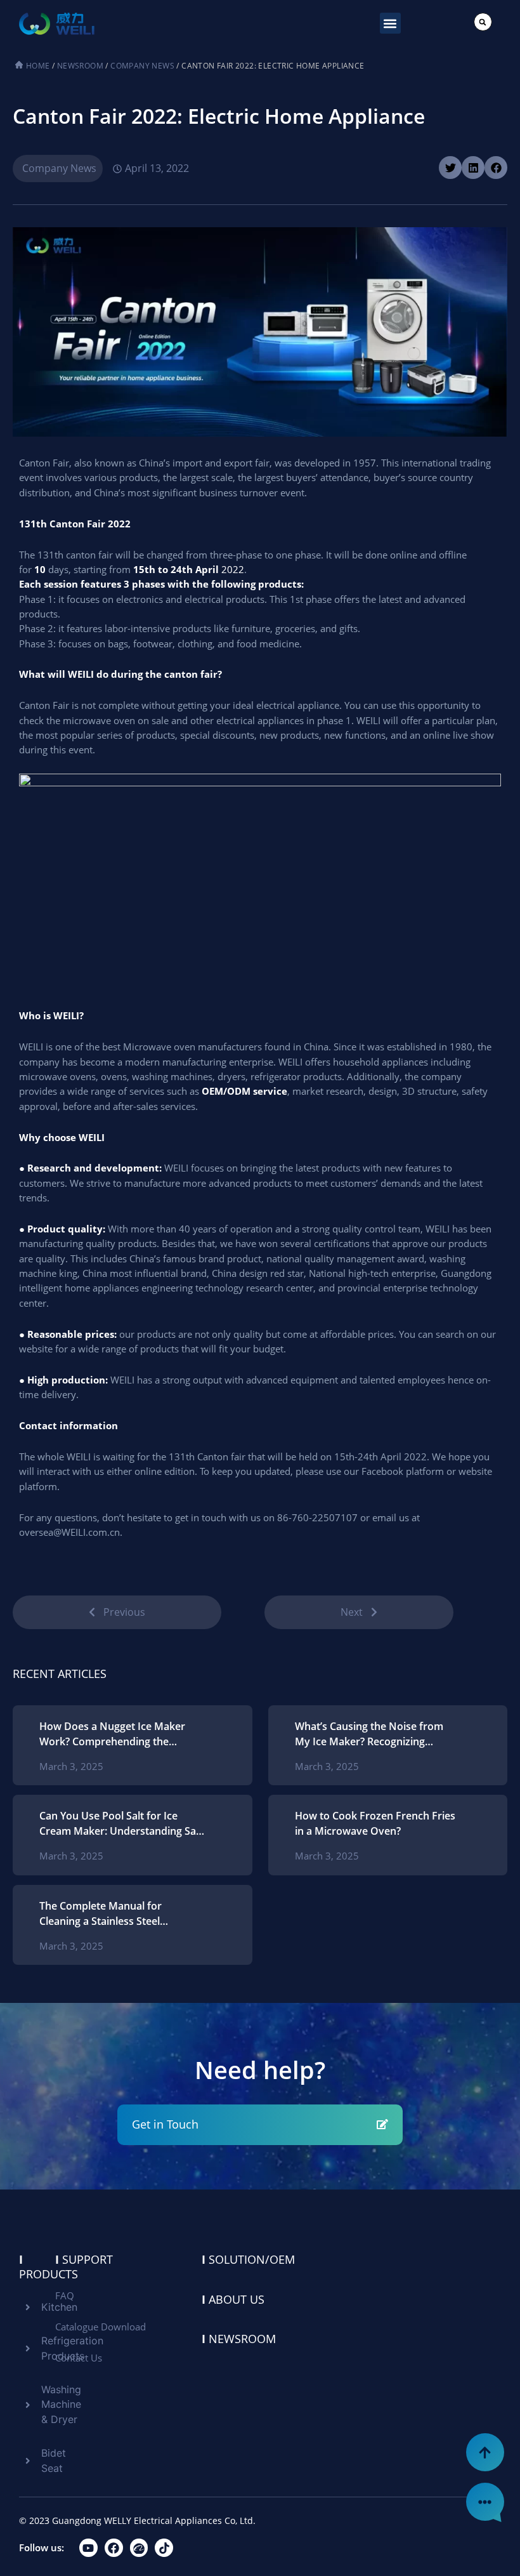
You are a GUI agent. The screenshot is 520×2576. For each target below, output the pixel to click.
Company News (142, 66)
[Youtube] (88, 2548)
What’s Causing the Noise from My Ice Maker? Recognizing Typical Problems (369, 1734)
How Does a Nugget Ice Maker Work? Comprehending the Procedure (112, 1734)
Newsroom (80, 66)
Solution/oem (248, 2259)
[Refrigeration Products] (25, 2348)
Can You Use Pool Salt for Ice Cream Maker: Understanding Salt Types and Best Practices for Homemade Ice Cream (121, 1824)
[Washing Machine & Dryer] (25, 2405)
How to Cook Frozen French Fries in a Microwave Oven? (375, 1823)
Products (49, 2267)
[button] (390, 23)
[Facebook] (114, 2548)
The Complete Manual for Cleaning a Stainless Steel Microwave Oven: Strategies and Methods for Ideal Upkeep (117, 1914)
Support (84, 2259)
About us (233, 2299)
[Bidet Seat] (25, 2461)
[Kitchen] (25, 2307)
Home (38, 66)
